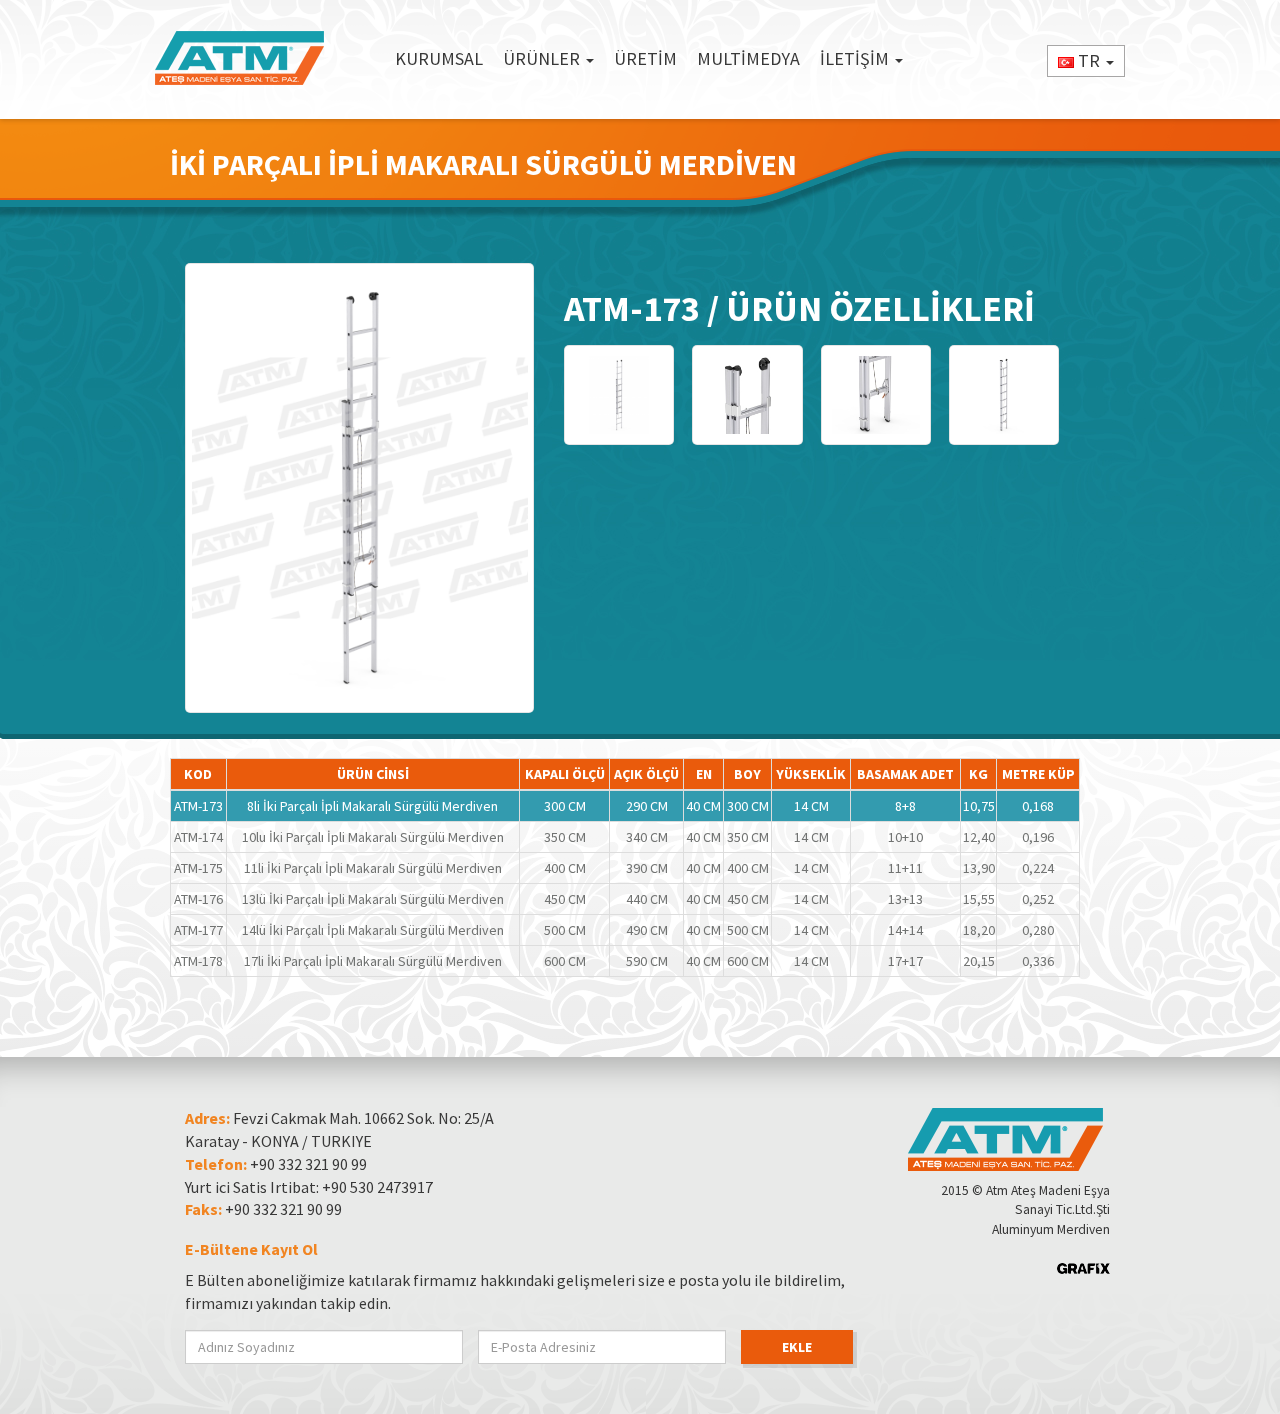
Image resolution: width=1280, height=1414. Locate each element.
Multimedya (748, 58)
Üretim (645, 58)
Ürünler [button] (543, 58)
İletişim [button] (856, 58)
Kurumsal (439, 58)
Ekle (797, 1347)
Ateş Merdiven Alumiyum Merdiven (240, 59)
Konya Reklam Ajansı (1083, 1268)
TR (1089, 60)
